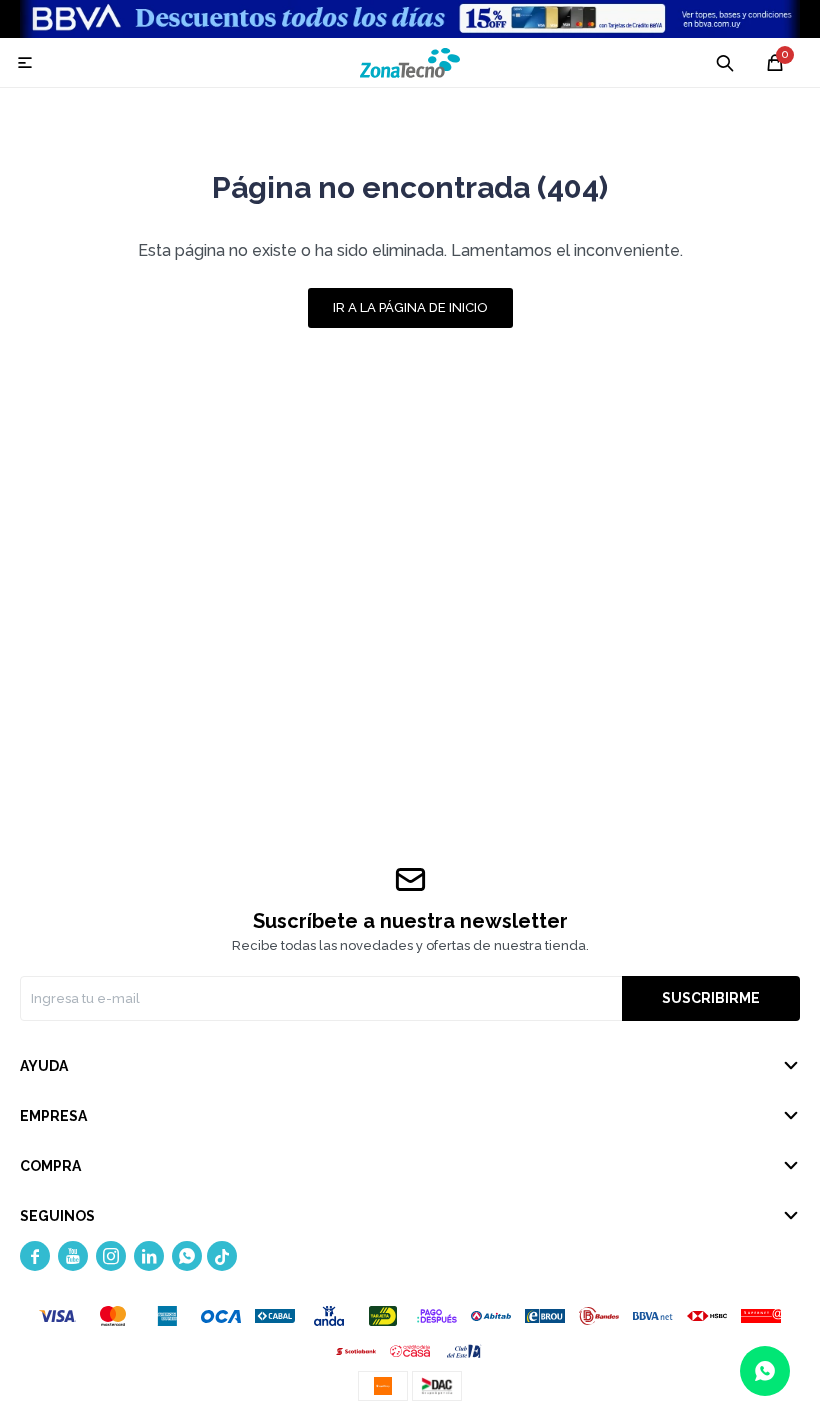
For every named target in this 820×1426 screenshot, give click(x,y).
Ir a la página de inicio (410, 307)
